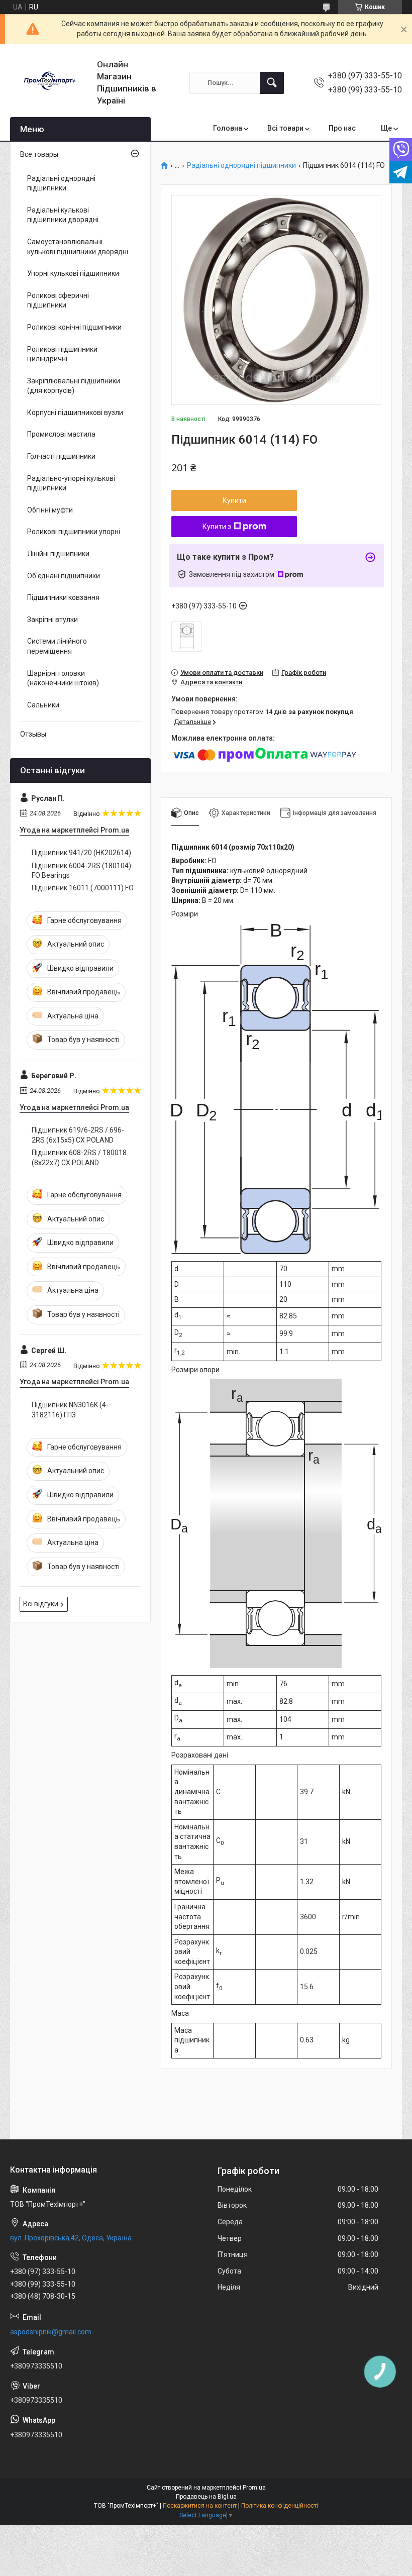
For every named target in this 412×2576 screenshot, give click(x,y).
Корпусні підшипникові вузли (75, 413)
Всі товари (285, 128)
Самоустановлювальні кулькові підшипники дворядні (78, 247)
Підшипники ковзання (63, 597)
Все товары (39, 154)
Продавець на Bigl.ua (206, 2497)
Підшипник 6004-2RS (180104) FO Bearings (81, 871)
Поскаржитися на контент (200, 2506)
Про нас (342, 128)
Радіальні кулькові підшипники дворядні (63, 215)
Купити (234, 500)
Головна (228, 128)
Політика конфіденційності (280, 2506)
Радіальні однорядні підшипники (241, 166)
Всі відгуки (41, 1604)
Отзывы (33, 734)
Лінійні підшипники (58, 554)
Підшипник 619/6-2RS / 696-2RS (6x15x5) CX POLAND (78, 1135)
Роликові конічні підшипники (74, 327)
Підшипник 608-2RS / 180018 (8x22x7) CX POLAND (79, 1158)
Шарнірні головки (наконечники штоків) (63, 678)
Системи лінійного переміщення (57, 646)
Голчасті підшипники (61, 456)
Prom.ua (254, 2488)
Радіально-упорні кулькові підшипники (71, 483)
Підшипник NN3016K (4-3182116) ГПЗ (70, 1410)
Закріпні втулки (53, 620)
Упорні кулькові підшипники (73, 273)
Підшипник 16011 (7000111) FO (83, 888)
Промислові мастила (61, 434)
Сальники (43, 705)
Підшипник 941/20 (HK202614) (81, 853)
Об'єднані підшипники (64, 576)
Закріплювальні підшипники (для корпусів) (74, 386)
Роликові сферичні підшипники (58, 300)
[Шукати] (272, 83)
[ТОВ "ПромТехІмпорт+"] (50, 83)
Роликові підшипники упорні (74, 532)
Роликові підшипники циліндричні (62, 354)
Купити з (217, 527)
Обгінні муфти (50, 510)
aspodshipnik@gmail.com (51, 2332)
